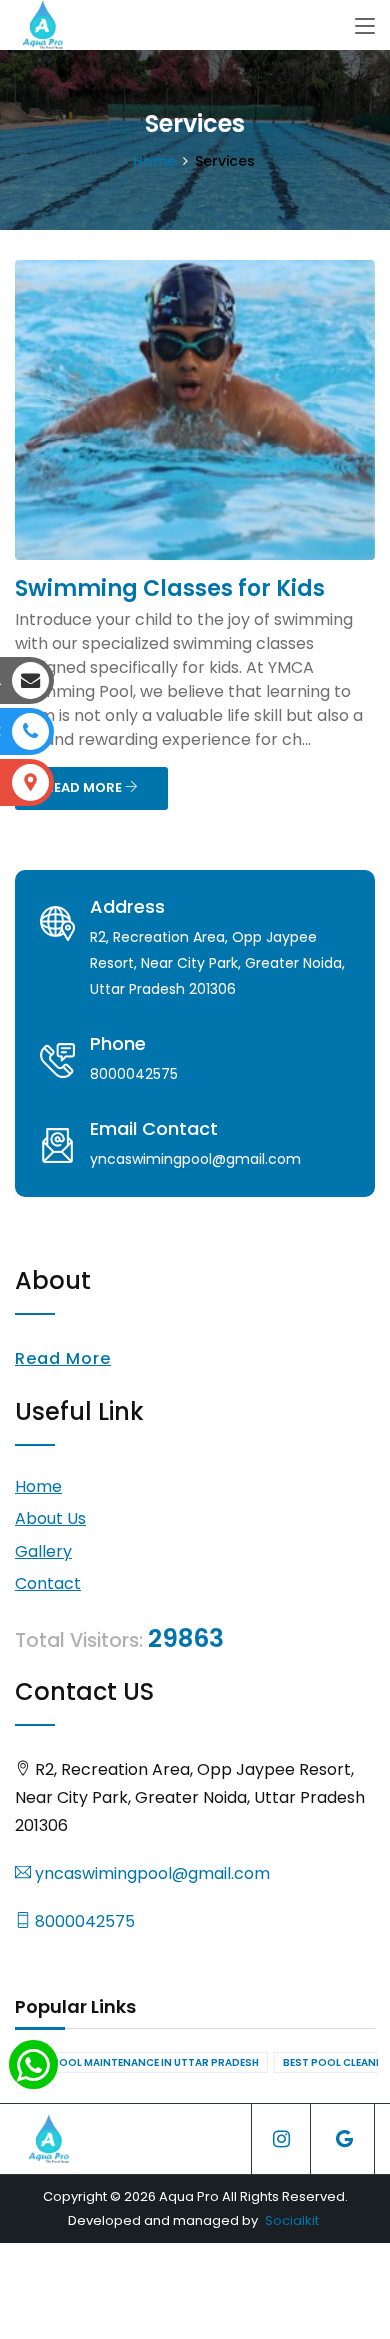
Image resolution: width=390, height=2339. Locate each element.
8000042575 (83, 1921)
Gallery (43, 1551)
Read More (63, 1358)
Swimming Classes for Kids (170, 588)
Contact (48, 1583)
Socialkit (292, 2220)
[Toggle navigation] (365, 27)
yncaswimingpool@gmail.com (150, 1873)
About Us (50, 1518)
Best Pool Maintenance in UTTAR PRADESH (141, 2062)
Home (154, 161)
